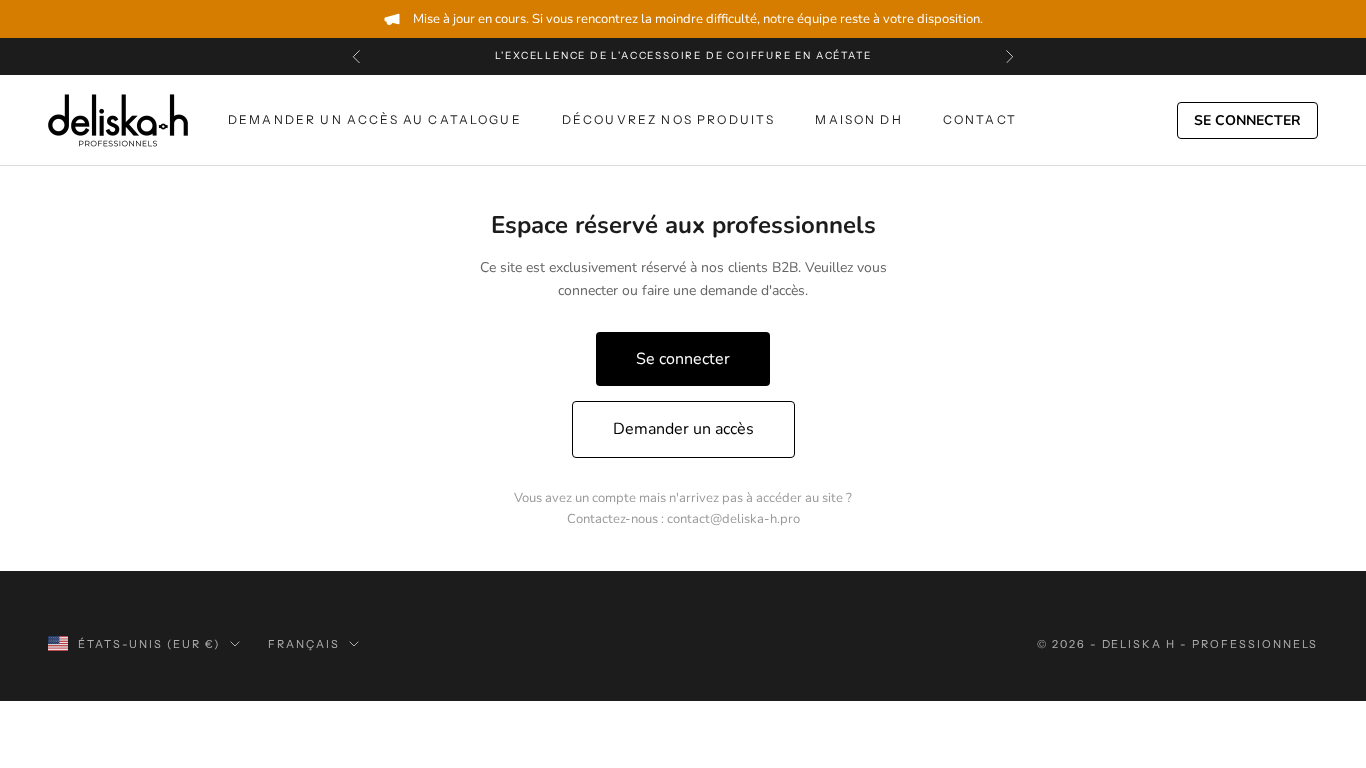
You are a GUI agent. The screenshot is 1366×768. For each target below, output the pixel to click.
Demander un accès (683, 429)
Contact (980, 119)
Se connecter (1247, 120)
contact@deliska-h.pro (733, 519)
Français (304, 644)
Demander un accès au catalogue (375, 119)
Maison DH (858, 119)
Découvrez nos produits (669, 119)
